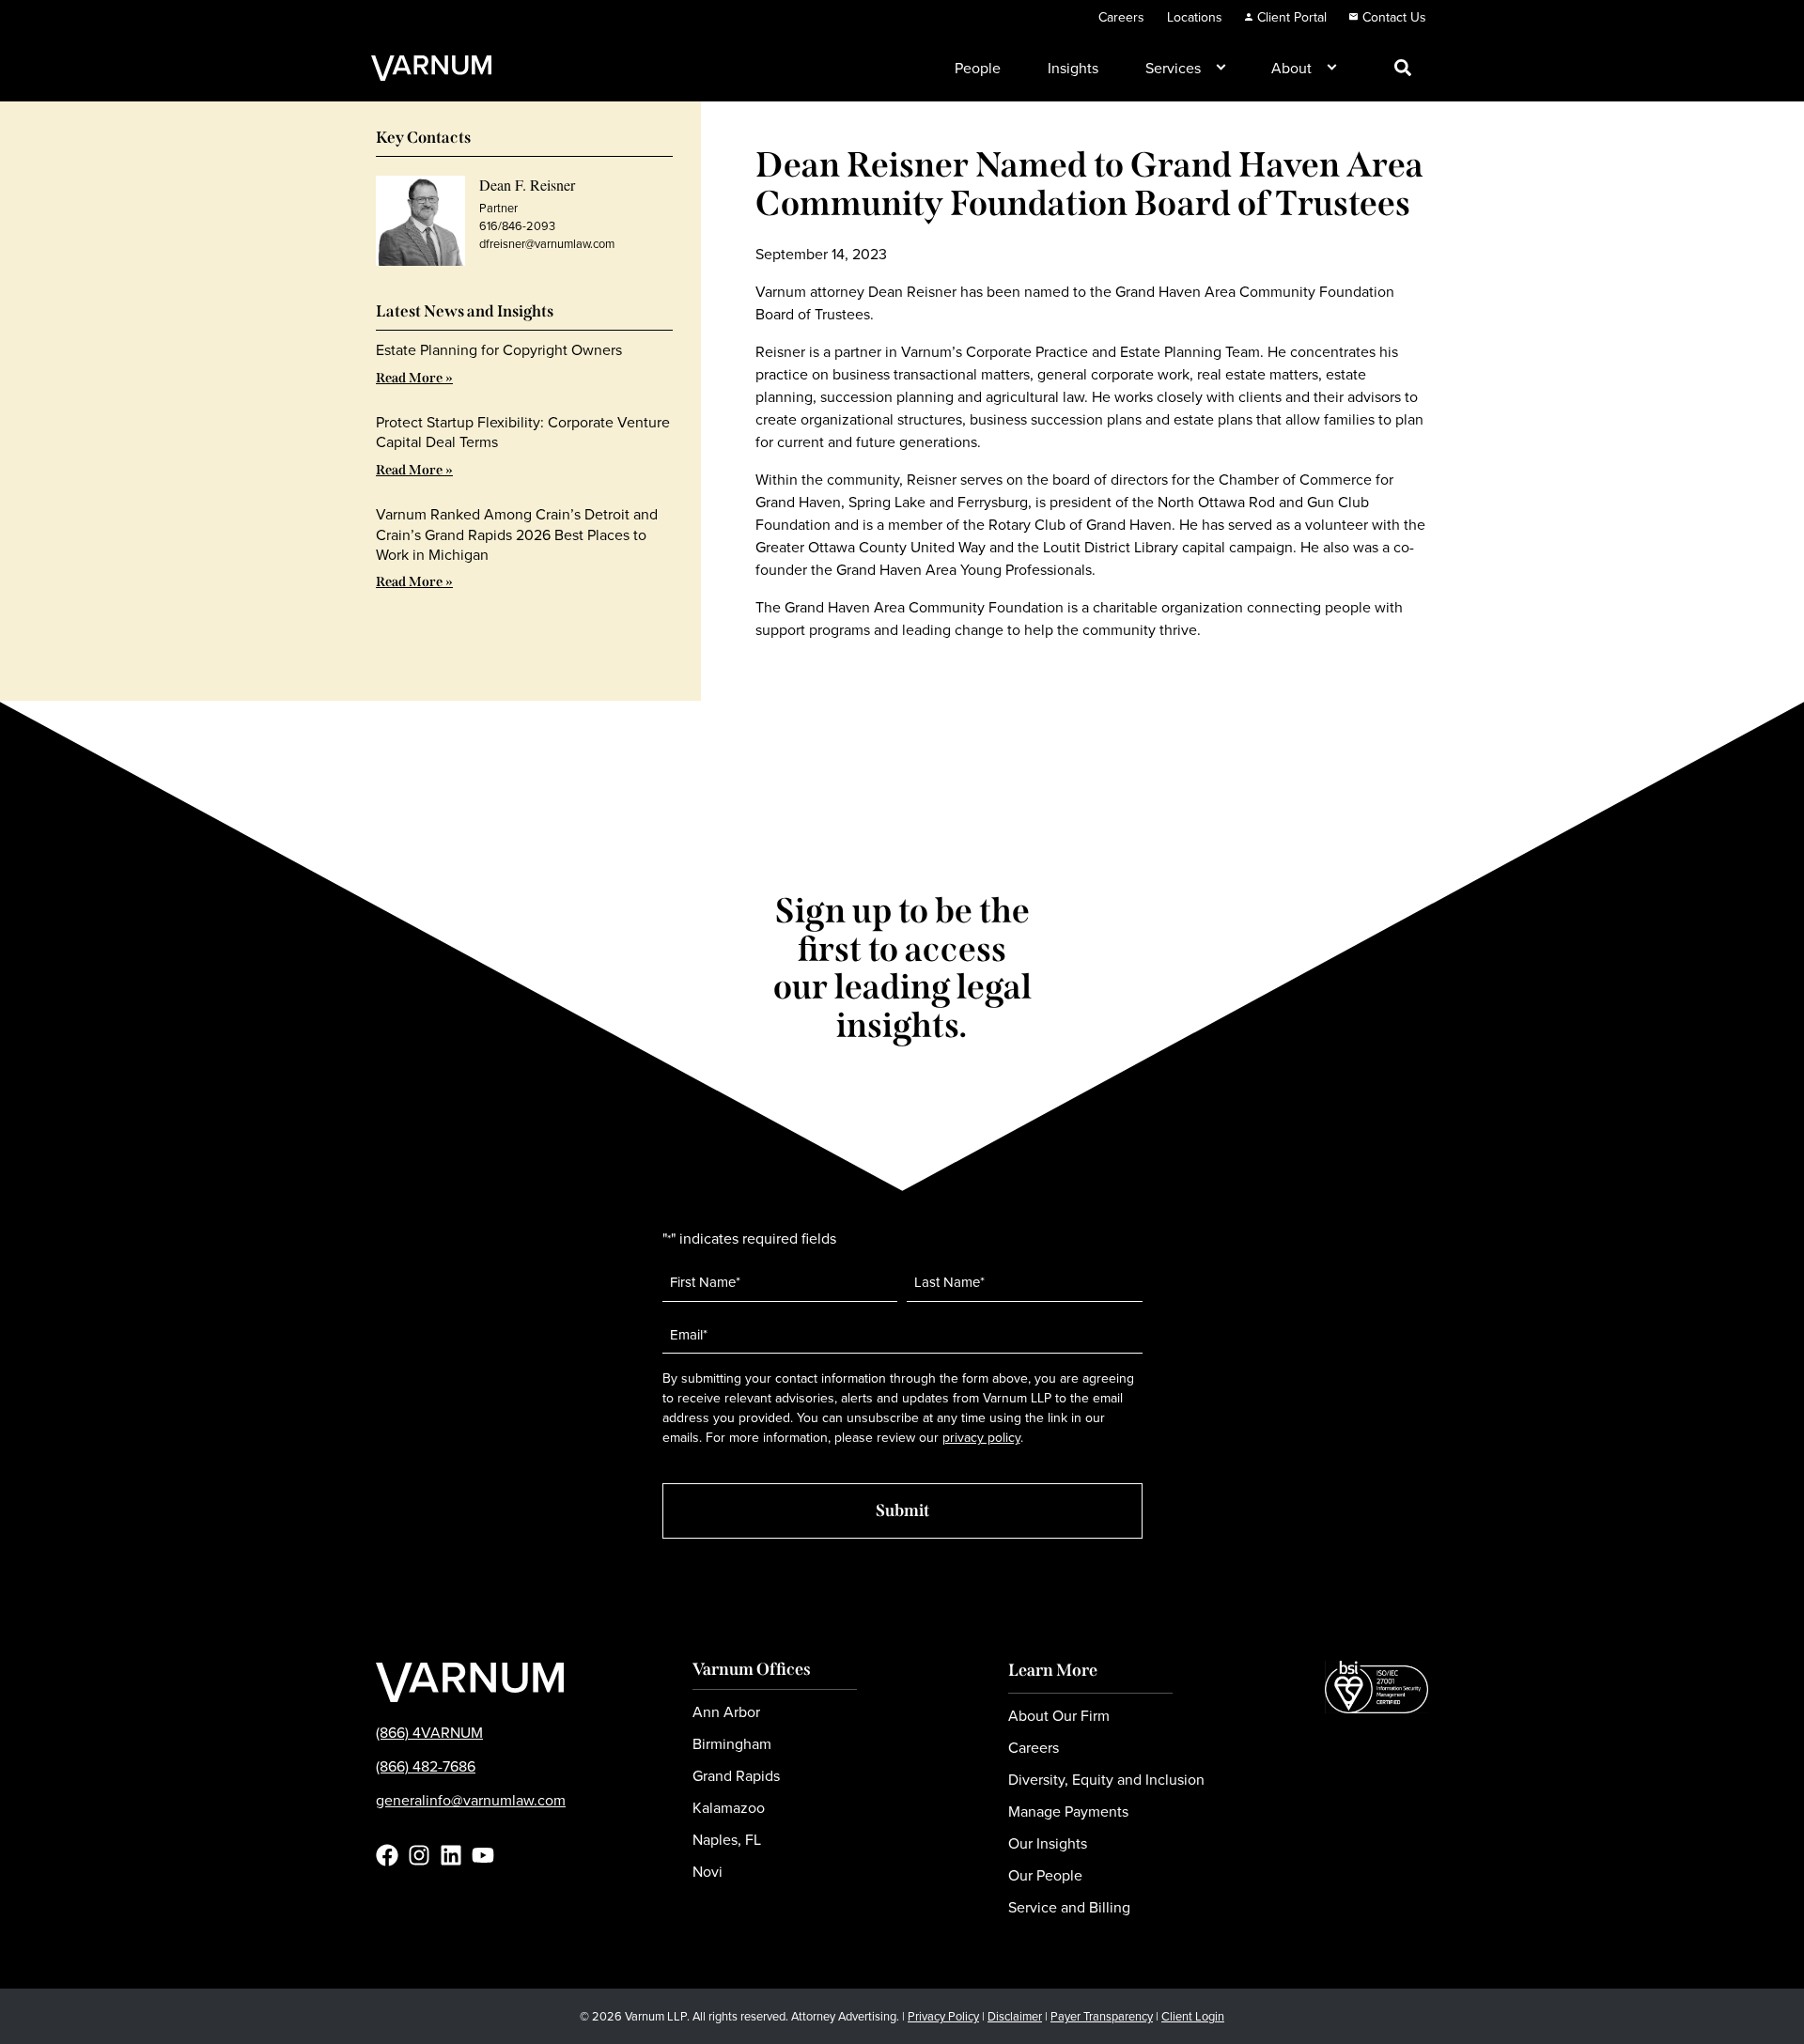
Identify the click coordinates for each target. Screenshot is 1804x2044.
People (978, 68)
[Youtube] (483, 1855)
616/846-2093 (517, 225)
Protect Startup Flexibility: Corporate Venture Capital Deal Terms (523, 432)
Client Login (1193, 2016)
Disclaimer (1015, 2016)
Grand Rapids (736, 1775)
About (1291, 68)
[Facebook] (387, 1855)
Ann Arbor (726, 1711)
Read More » (414, 378)
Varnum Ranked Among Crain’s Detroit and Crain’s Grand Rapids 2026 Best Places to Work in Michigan (517, 534)
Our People (1045, 1875)
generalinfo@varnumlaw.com (471, 1800)
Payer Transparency (1102, 2016)
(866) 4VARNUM (429, 1732)
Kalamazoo (729, 1807)
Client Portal (1292, 17)
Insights (1073, 68)
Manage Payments (1068, 1811)
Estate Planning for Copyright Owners (499, 349)
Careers (1121, 17)
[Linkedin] (451, 1855)
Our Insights (1048, 1843)
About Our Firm (1059, 1715)
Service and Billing (1069, 1907)
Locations (1195, 17)
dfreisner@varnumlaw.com (547, 243)
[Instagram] (419, 1855)
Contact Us (1394, 17)
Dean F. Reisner (527, 185)
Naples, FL (727, 1839)
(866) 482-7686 (426, 1766)
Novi (708, 1871)
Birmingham (732, 1743)
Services (1173, 68)
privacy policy (981, 1437)
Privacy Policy (943, 2016)
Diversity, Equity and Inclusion (1106, 1779)
